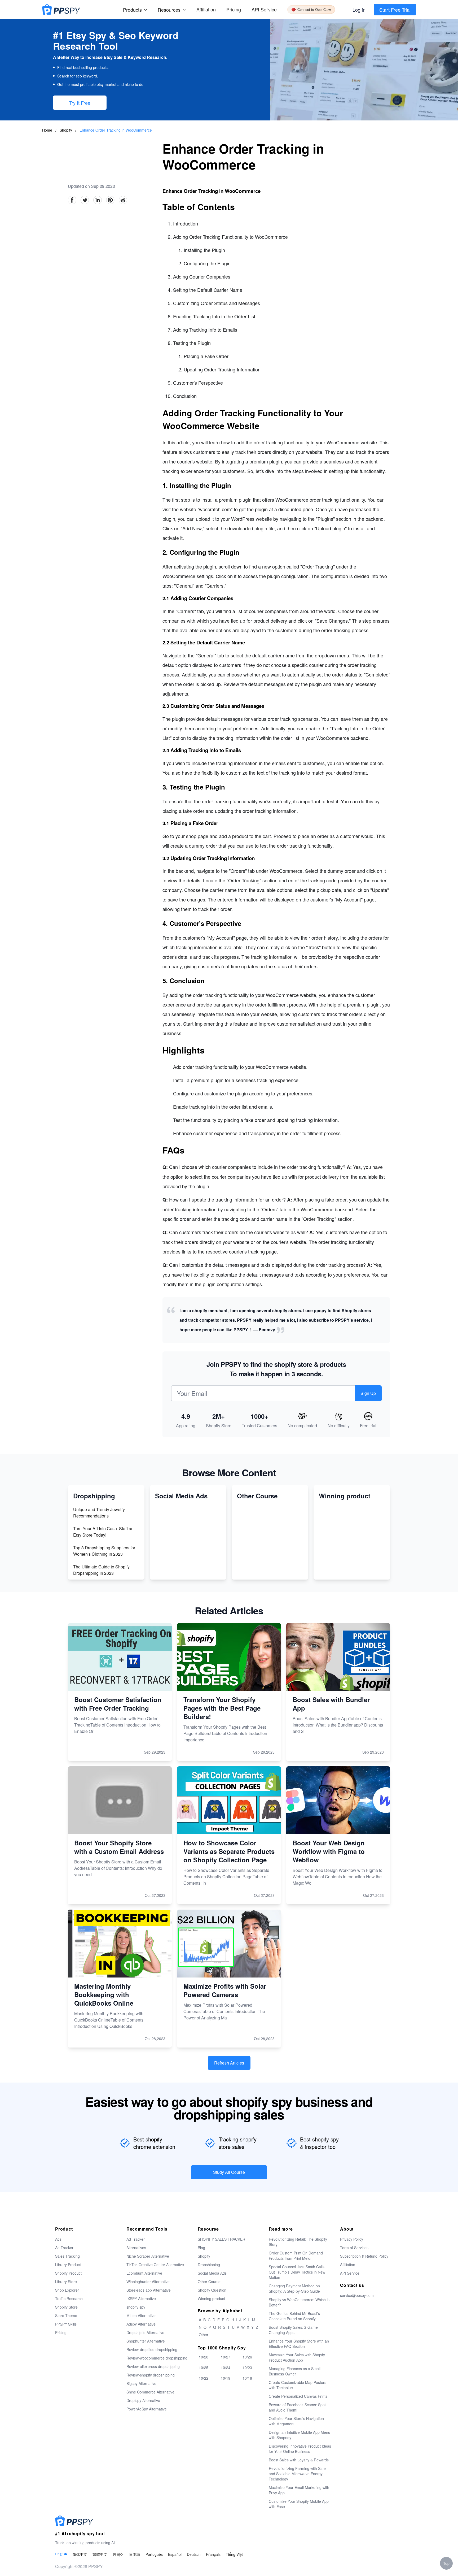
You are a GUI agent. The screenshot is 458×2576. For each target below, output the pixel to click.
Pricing (234, 9)
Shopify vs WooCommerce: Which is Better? (299, 2302)
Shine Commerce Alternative (150, 2392)
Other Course (209, 2282)
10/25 (204, 2367)
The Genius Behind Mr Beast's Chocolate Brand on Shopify (294, 2316)
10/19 (226, 2378)
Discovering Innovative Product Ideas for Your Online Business (300, 2449)
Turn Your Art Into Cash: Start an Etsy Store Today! (103, 1532)
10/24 (226, 2367)
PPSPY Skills (66, 2324)
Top (446, 2563)
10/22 (204, 2378)
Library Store (66, 2282)
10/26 (247, 2357)
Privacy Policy (352, 2239)
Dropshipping (209, 2265)
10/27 (226, 2357)
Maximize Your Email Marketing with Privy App (299, 2490)
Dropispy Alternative (143, 2400)
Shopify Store (66, 2307)
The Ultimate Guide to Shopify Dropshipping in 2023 (101, 1570)
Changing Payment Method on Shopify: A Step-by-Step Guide (294, 2288)
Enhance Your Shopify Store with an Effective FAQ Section (299, 2344)
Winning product (211, 2299)
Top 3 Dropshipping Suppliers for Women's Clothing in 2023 (104, 1551)
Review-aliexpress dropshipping (153, 2366)
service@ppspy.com (357, 2295)
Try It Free (80, 103)
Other (204, 2335)
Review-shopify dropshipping (151, 2375)
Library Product (68, 2265)
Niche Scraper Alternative (148, 2256)
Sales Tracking (67, 2256)
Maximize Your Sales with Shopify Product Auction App (297, 2357)
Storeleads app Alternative (149, 2290)
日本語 (135, 2554)
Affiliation (348, 2265)
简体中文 (80, 2554)
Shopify (66, 130)
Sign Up (368, 1393)
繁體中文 (100, 2554)
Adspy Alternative (141, 2324)
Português (154, 2554)
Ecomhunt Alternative (144, 2273)
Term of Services (354, 2248)
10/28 (204, 2357)
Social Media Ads (212, 2273)
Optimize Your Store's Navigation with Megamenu (296, 2421)
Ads (58, 2239)
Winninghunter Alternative (148, 2282)
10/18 (247, 2378)
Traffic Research (69, 2299)
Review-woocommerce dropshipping (157, 2358)
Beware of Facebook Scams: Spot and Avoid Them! (297, 2407)
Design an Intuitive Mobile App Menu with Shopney (300, 2435)
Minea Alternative (141, 2315)
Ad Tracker (64, 2248)
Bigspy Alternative (141, 2383)
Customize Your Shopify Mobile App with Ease (299, 2504)
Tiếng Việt (234, 2554)
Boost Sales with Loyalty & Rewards (299, 2460)
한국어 (118, 2554)
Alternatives (136, 2248)
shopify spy (136, 2307)
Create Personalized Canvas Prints (298, 2396)
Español (175, 2554)
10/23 (247, 2367)
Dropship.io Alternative (145, 2332)
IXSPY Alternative (141, 2299)
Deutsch (194, 2554)
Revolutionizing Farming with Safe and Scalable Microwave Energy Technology (297, 2474)
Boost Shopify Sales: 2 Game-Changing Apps (294, 2330)
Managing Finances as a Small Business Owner (295, 2371)
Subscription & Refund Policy (364, 2256)
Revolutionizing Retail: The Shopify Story (298, 2242)
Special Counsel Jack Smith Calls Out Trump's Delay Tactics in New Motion (297, 2272)
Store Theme (66, 2315)
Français (213, 2554)
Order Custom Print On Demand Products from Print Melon (296, 2256)
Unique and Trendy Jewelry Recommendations (99, 1513)
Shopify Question (212, 2290)
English (61, 2554)
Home (47, 130)
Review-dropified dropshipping (152, 2349)
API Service (264, 9)
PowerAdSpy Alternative (147, 2409)
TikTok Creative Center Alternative (155, 2265)
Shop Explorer (67, 2290)
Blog (201, 2248)
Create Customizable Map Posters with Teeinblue (298, 2385)
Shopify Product (68, 2273)
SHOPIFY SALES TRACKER (221, 2239)
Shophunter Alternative (146, 2341)
